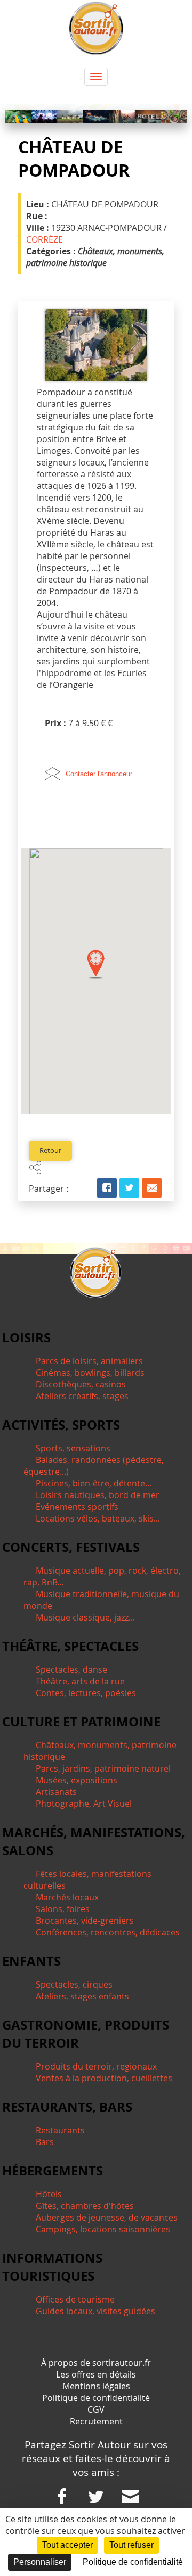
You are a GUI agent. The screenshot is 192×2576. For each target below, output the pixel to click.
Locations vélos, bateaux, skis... (98, 1518)
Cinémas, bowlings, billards (90, 1373)
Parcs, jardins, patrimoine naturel (103, 1768)
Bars (45, 2142)
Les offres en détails (96, 2374)
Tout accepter (67, 2545)
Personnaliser (40, 2562)
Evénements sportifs (77, 1507)
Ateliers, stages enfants (82, 1996)
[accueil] (96, 28)
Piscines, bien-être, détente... (94, 1483)
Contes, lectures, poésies (86, 1693)
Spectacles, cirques (74, 1984)
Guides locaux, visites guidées (95, 2311)
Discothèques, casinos (81, 1384)
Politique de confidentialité (96, 2398)
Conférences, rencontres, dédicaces (108, 1932)
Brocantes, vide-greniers (85, 1921)
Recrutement (96, 2421)
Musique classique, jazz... (85, 1617)
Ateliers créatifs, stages (82, 1396)
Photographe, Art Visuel (84, 1804)
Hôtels (49, 2194)
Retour (50, 1150)
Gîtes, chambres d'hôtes (85, 2206)
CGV (96, 2409)
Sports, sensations (73, 1448)
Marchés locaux (67, 1897)
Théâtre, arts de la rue (80, 1681)
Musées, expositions (77, 1780)
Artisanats (56, 1792)
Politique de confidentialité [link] (133, 2562)
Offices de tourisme (75, 2299)
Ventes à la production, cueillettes (104, 2078)
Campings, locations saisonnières (103, 2229)
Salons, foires (63, 1909)
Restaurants (60, 2130)
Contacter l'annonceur (99, 774)
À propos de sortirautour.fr (96, 2363)
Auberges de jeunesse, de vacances (107, 2217)
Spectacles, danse (71, 1669)
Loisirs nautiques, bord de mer (98, 1495)
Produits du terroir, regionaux (96, 2066)
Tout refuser (131, 2545)
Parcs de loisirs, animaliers (89, 1361)
